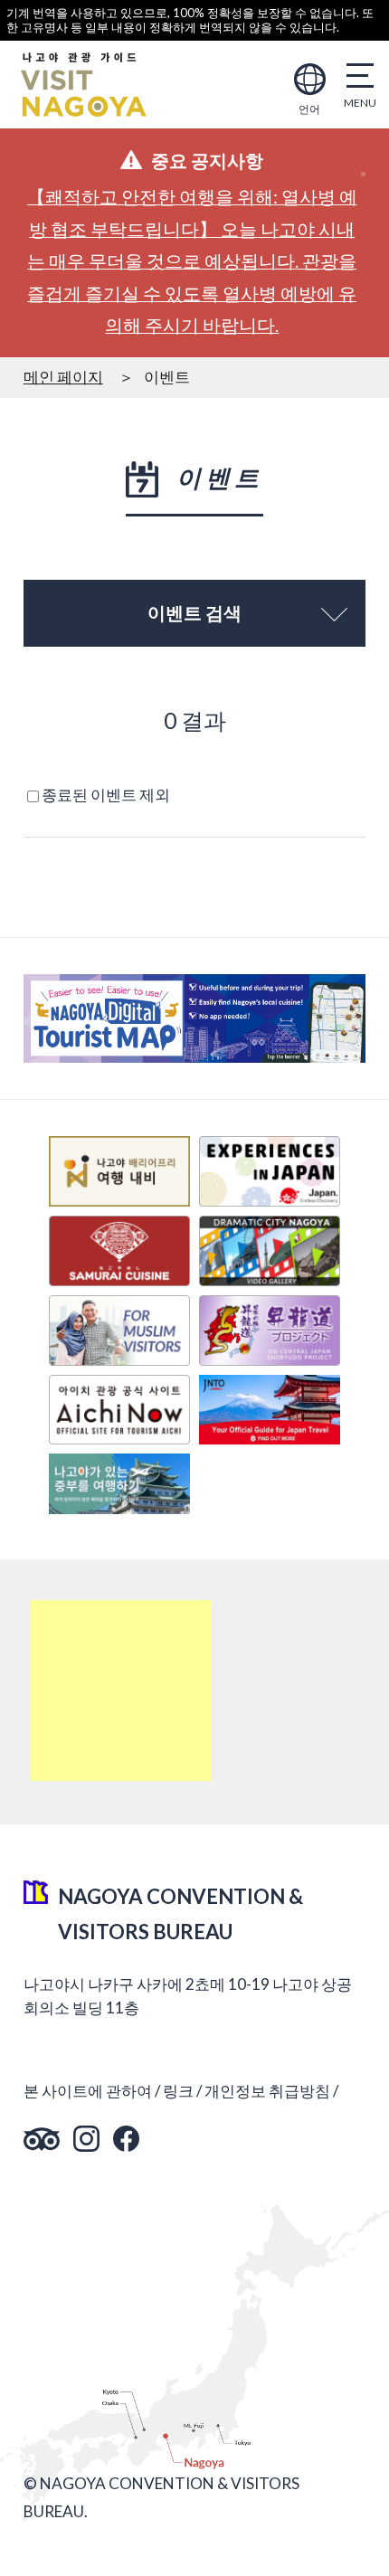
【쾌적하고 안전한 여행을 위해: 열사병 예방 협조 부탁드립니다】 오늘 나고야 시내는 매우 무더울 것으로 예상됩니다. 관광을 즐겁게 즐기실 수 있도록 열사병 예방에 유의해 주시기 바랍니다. (192, 261)
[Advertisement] (121, 1690)
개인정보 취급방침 (267, 2091)
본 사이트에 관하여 (88, 2091)
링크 (178, 2091)
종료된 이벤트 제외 (106, 795)
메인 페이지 (63, 377)
